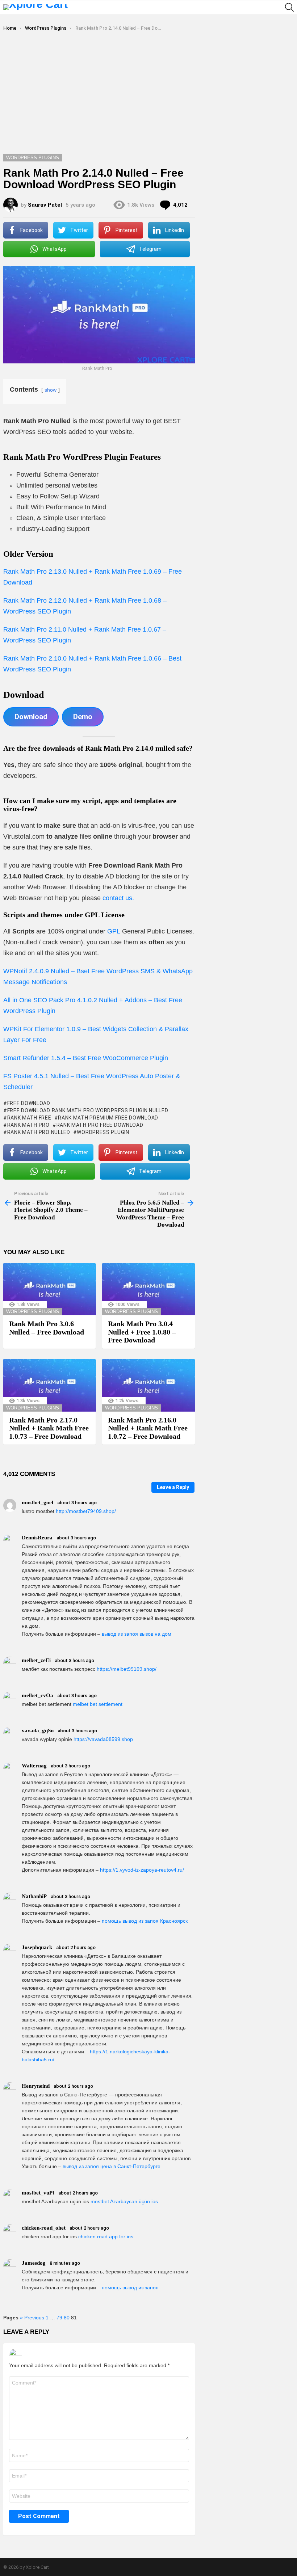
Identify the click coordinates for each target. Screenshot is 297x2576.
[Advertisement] (148, 100)
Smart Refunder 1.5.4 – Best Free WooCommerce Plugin (86, 1058)
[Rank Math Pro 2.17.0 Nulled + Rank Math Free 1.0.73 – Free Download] (49, 1385)
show (51, 390)
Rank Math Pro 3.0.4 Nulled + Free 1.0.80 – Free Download (142, 1332)
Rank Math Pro (28, 1125)
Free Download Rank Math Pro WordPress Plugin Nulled (88, 1110)
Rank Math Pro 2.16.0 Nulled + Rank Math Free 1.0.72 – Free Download (148, 1428)
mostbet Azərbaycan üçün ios (124, 2201)
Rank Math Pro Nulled (39, 1132)
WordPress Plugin (103, 1132)
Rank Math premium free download (108, 1118)
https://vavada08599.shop (103, 1739)
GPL (115, 931)
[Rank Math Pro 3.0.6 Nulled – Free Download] (49, 1289)
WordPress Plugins (33, 1312)
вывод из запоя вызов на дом (137, 1634)
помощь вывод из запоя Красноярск (145, 1921)
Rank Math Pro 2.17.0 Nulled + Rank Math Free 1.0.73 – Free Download (49, 1428)
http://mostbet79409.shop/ (86, 1511)
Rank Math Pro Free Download (100, 1125)
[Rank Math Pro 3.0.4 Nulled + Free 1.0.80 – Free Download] (148, 1289)
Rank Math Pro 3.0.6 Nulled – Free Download (47, 1328)
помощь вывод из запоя (130, 2288)
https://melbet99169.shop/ (127, 1669)
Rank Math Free (29, 1118)
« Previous (32, 2318)
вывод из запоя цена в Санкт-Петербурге (112, 2166)
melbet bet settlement (98, 1704)
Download (31, 717)
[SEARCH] (289, 7)
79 (59, 2318)
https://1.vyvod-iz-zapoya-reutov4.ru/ (142, 1870)
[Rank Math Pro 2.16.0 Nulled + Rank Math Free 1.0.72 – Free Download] (148, 1385)
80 (67, 2318)
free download (29, 1103)
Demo (83, 717)
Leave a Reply (173, 1487)
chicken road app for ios (106, 2236)
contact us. (118, 898)
